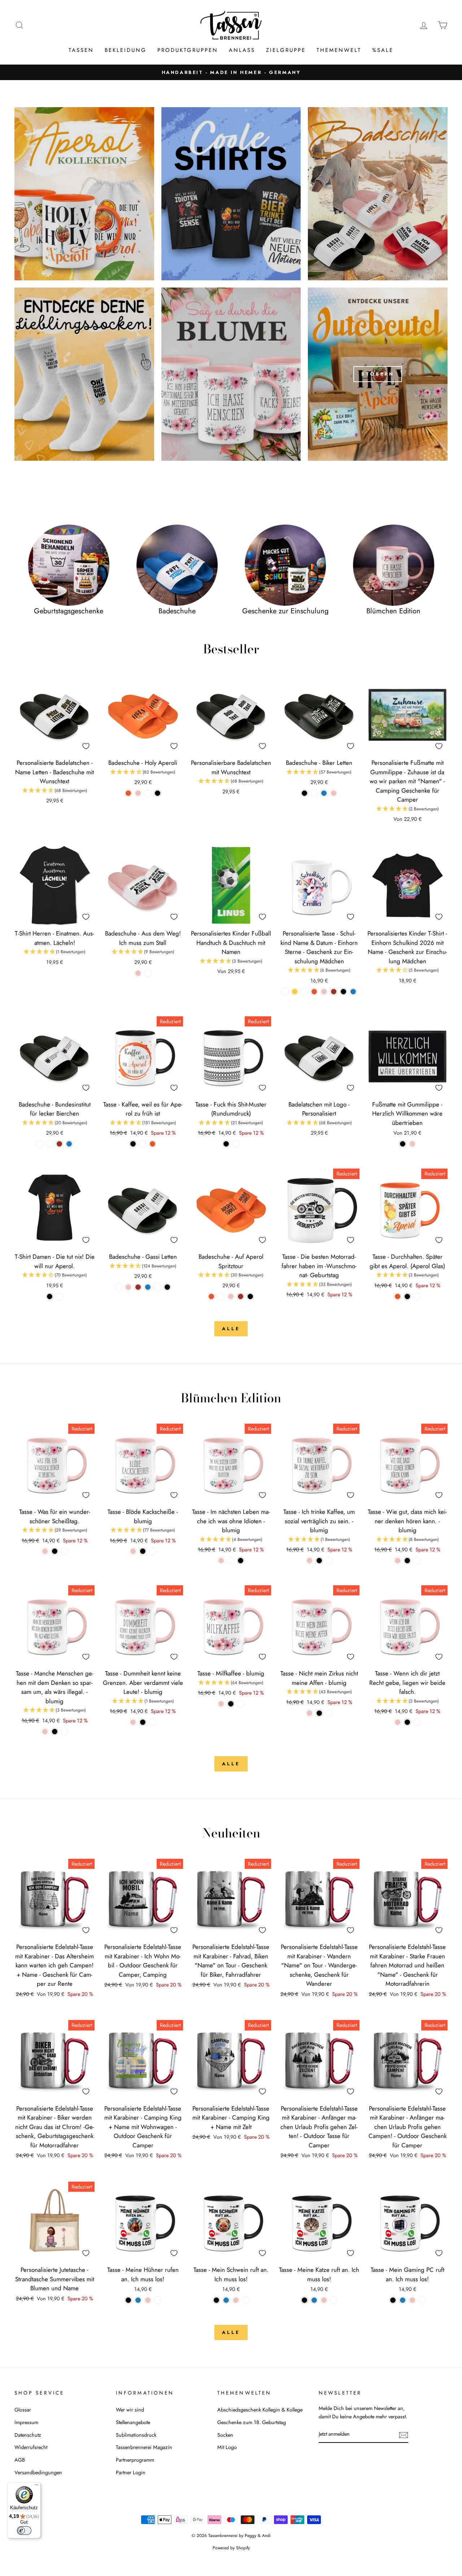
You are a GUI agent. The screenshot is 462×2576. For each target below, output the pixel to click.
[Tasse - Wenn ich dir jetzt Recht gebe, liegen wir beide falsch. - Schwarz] (407, 1722)
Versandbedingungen (38, 2472)
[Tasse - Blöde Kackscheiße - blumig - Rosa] (133, 1551)
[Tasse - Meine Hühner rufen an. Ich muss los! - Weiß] (158, 2300)
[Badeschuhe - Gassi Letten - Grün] (158, 1287)
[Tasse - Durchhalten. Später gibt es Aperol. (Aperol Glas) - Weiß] (417, 1296)
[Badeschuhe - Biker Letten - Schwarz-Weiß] (314, 793)
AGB (20, 2460)
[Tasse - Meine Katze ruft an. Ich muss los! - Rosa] (324, 2300)
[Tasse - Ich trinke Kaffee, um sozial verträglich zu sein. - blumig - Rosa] (310, 1561)
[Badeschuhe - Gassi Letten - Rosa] (128, 1287)
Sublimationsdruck (136, 2435)
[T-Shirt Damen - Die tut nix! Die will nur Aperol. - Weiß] (59, 1296)
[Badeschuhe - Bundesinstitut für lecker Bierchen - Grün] (50, 1144)
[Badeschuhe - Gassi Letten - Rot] (138, 1287)
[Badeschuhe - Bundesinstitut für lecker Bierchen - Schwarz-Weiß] (40, 1144)
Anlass (242, 50)
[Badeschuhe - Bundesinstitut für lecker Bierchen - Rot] (59, 1144)
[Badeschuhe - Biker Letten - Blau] (324, 793)
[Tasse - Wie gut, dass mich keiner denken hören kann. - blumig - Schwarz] (407, 1561)
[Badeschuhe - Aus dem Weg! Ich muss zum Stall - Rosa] (138, 973)
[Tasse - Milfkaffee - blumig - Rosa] (221, 1704)
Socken (225, 2435)
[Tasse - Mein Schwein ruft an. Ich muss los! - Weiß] (246, 2300)
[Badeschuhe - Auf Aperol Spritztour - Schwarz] (250, 1296)
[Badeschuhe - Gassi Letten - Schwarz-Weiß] (119, 1287)
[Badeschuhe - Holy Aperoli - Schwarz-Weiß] (148, 793)
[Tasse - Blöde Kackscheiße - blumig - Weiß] (152, 1551)
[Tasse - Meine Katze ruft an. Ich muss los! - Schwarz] (304, 2300)
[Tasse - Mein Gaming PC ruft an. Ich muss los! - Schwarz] (393, 2300)
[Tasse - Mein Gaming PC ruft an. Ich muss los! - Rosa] (412, 2300)
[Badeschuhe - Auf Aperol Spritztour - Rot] (241, 1296)
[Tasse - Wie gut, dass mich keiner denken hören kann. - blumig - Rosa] (398, 1561)
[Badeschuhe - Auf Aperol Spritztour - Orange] (211, 1296)
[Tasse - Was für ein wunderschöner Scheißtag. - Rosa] (45, 1551)
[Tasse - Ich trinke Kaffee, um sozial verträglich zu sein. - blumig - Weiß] (329, 1561)
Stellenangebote (133, 2422)
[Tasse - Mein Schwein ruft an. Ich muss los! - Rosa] (236, 2300)
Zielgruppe (286, 50)
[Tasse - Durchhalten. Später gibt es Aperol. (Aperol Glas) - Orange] (398, 1296)
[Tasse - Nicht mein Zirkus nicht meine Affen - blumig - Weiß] (329, 1713)
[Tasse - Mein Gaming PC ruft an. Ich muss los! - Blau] (403, 2300)
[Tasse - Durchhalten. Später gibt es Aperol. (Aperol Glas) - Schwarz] (407, 1296)
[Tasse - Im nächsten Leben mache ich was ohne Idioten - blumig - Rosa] (221, 1561)
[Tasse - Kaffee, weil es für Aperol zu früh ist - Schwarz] (133, 1144)
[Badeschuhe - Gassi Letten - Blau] (148, 1287)
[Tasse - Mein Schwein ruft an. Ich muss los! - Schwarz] (216, 2300)
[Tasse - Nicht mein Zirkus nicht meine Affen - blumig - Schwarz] (319, 1713)
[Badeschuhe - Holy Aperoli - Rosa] (138, 793)
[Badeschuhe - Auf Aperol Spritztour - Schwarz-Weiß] (221, 1296)
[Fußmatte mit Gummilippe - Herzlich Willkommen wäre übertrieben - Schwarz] (403, 1144)
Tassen (81, 50)
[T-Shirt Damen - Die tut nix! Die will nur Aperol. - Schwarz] (50, 1296)
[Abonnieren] (404, 2434)
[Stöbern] (378, 374)
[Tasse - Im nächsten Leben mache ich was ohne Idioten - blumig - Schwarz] (241, 1561)
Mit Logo (227, 2447)
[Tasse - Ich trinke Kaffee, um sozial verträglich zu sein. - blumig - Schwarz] (319, 1561)
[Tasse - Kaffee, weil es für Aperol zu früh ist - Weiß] (143, 1144)
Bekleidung (126, 50)
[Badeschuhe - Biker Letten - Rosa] (334, 793)
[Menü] (36, 2487)
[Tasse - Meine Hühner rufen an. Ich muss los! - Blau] (138, 2300)
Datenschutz (28, 2435)
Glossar (23, 2410)
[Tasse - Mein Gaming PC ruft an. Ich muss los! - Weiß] (422, 2300)
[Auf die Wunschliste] (86, 746)
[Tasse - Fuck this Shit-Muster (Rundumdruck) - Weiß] (236, 1144)
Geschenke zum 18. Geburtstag (252, 2422)
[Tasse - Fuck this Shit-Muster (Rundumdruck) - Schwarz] (226, 1144)
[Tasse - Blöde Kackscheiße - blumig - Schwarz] (143, 1551)
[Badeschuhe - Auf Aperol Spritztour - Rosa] (231, 1296)
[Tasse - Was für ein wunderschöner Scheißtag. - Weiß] (64, 1551)
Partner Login (131, 2472)
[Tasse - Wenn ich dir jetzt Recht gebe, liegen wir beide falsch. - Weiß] (417, 1722)
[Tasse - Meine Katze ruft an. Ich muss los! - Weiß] (334, 2300)
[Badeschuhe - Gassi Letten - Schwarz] (167, 1287)
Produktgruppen (188, 50)
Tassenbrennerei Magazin (144, 2447)
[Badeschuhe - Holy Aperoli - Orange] (128, 793)
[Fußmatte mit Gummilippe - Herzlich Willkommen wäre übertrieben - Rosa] (412, 1144)
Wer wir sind (130, 2410)
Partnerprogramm (135, 2460)
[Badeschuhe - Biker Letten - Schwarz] (304, 793)
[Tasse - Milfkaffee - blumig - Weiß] (241, 1704)
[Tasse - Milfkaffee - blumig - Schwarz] (231, 1704)
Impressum (26, 2422)
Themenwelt (339, 50)
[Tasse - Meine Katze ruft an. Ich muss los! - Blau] (314, 2300)
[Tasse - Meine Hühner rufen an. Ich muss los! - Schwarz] (128, 2300)
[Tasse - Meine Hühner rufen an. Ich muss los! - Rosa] (148, 2300)
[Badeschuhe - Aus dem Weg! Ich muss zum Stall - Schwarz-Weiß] (148, 973)
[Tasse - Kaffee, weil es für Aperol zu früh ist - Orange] (152, 1144)
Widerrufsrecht (31, 2447)
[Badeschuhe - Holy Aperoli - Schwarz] (158, 793)
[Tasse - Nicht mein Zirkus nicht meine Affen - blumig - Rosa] (310, 1713)
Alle (231, 1329)
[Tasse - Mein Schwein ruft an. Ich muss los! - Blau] (226, 2300)
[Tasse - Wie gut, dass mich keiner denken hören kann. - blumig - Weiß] (417, 1561)
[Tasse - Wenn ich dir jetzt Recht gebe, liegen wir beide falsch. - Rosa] (398, 1722)
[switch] (24, 2531)
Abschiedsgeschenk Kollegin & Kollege (260, 2410)
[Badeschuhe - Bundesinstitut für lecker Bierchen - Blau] (69, 1144)
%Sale (383, 50)
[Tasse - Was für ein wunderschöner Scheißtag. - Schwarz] (55, 1551)
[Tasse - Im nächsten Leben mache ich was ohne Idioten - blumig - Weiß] (231, 1561)
